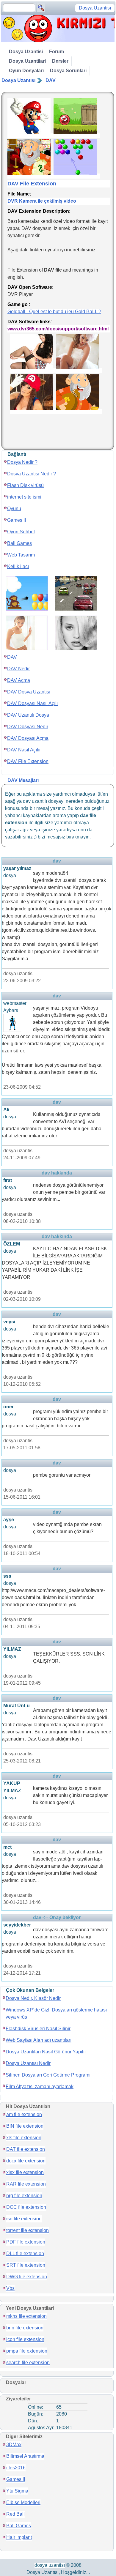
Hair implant (19, 2537)
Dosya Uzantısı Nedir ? (32, 474)
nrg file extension (24, 2196)
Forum (57, 52)
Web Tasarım (21, 555)
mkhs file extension (26, 2316)
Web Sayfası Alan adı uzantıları (39, 2040)
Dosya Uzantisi (26, 52)
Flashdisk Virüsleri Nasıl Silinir (38, 2029)
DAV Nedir (18, 669)
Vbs (10, 2288)
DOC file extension (26, 2207)
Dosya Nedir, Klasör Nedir (33, 1998)
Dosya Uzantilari (27, 61)
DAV (51, 80)
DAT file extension (26, 2149)
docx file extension (26, 2161)
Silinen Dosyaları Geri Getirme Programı (48, 2075)
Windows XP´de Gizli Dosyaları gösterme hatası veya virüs (56, 2013)
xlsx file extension (25, 2172)
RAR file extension (26, 2184)
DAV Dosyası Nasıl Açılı (32, 703)
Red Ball (15, 2514)
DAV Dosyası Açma (28, 738)
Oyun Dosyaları (26, 71)
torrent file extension (28, 2230)
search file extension (28, 2363)
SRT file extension (26, 2265)
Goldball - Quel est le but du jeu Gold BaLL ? (54, 312)
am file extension (24, 2114)
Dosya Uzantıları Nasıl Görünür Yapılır (46, 2052)
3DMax (14, 2445)
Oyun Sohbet (21, 532)
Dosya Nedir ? (22, 462)
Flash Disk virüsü (25, 485)
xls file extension (24, 2138)
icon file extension (25, 2339)
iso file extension (24, 2219)
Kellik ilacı (18, 566)
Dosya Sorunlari (68, 71)
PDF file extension (26, 2242)
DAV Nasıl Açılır (24, 750)
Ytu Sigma (17, 2491)
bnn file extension (25, 2328)
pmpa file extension (27, 2351)
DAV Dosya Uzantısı (29, 692)
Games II (17, 520)
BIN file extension (25, 2126)
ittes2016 (16, 2468)
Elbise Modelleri (23, 2502)
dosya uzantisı (50, 2565)
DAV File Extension (28, 761)
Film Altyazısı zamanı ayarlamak (40, 2087)
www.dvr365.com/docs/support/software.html (58, 329)
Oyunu (14, 509)
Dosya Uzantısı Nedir (28, 2063)
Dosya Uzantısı (18, 80)
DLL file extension (25, 2253)
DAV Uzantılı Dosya (28, 715)
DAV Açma (19, 680)
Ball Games (19, 543)
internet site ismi (24, 497)
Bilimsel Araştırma (25, 2456)
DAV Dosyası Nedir (28, 727)
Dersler (60, 61)
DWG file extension (27, 2277)
